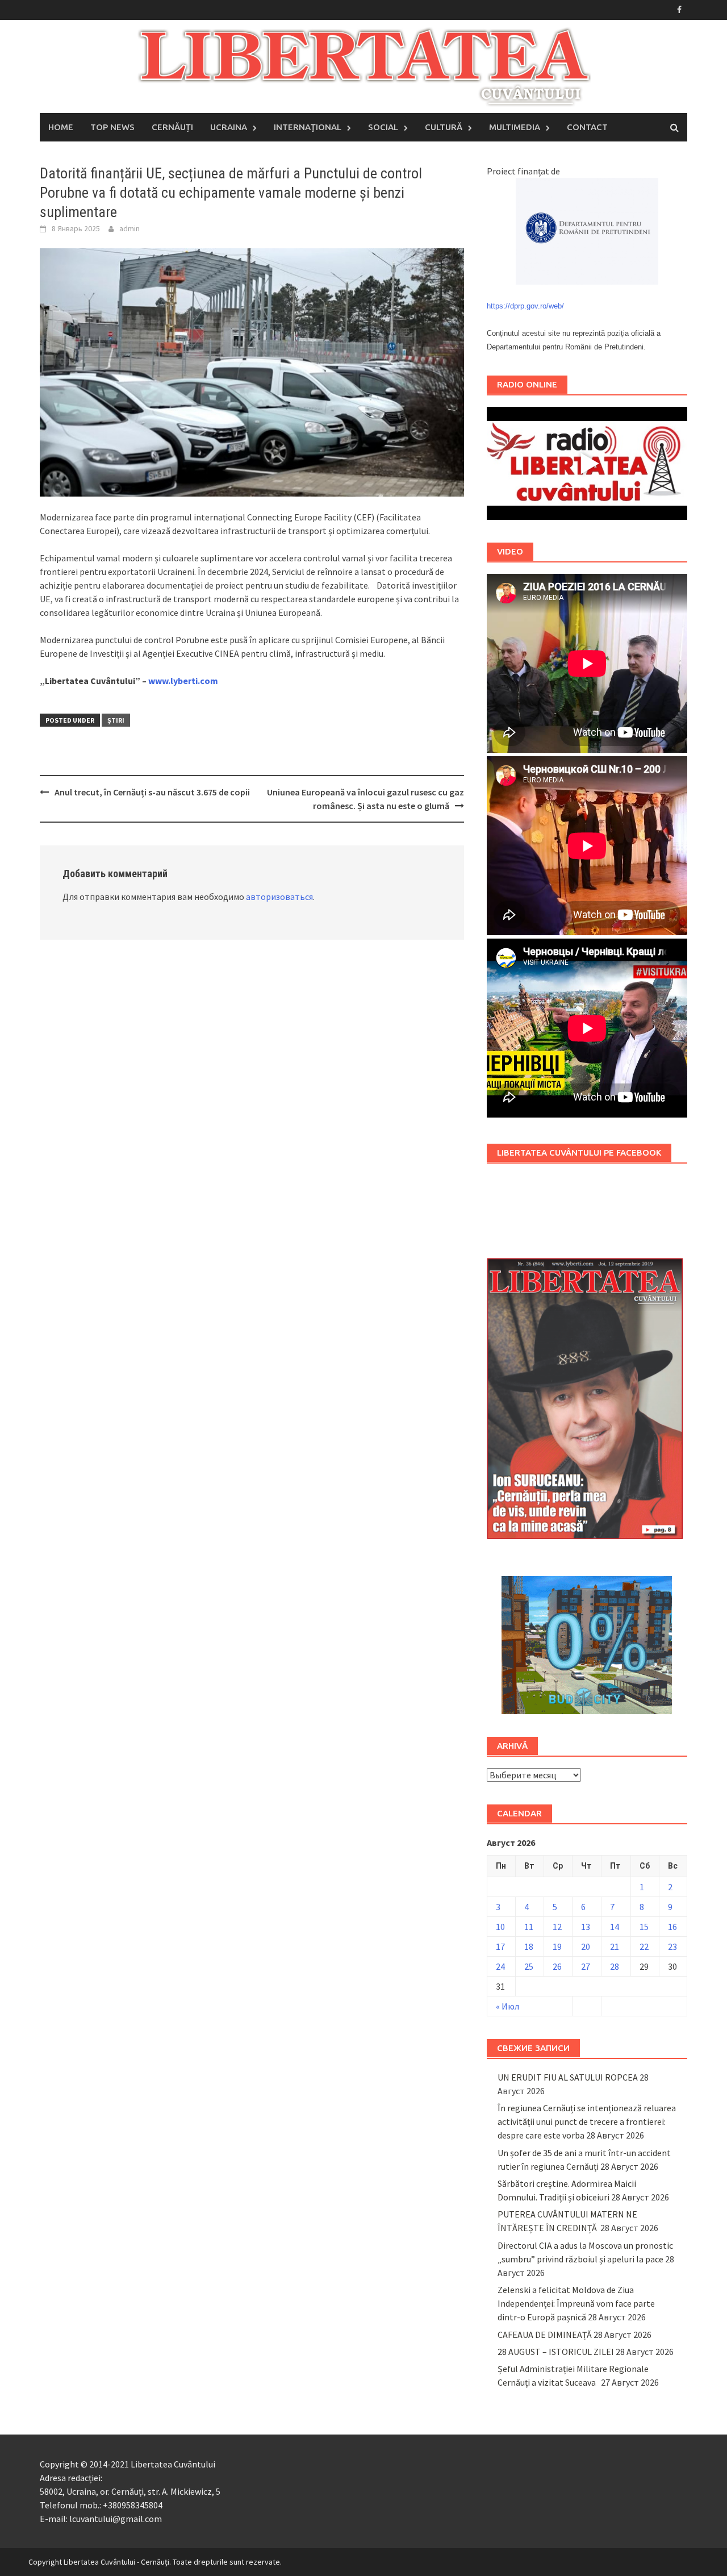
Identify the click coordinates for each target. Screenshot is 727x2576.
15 (644, 1927)
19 (557, 1946)
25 (529, 1966)
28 (615, 1966)
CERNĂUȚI (172, 127)
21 (615, 1946)
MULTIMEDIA (515, 127)
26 (557, 1966)
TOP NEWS (112, 127)
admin (129, 228)
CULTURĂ (444, 127)
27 (586, 1966)
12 (557, 1927)
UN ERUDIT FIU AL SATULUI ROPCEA (568, 2077)
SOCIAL (383, 127)
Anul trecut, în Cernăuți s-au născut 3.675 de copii (152, 792)
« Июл (507, 2006)
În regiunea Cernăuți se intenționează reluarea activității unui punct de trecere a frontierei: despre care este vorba (587, 2121)
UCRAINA (229, 127)
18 (529, 1946)
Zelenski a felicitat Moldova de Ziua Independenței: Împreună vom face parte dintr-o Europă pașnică (576, 2303)
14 (615, 1927)
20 (586, 1946)
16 (672, 1927)
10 (500, 1927)
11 (529, 1927)
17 (500, 1946)
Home (61, 127)
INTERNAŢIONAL (308, 127)
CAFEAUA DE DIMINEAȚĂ (545, 2335)
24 (500, 1966)
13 (586, 1927)
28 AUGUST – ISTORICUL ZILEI (556, 2352)
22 (644, 1946)
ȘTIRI (116, 720)
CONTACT (587, 127)
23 (672, 1946)
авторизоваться (279, 897)
